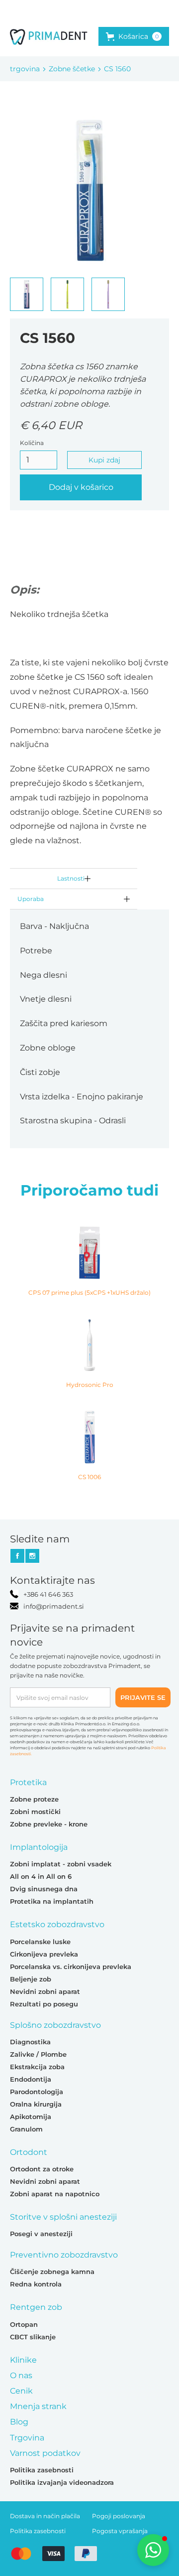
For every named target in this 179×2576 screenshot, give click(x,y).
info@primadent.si (54, 1606)
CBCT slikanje (33, 2337)
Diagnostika (30, 2042)
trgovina (25, 69)
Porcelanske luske (40, 1942)
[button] (134, 36)
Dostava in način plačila (45, 2516)
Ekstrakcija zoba (37, 2067)
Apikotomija (31, 2117)
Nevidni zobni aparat (45, 1991)
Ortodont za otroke (42, 2169)
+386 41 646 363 (48, 1594)
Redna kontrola (36, 2284)
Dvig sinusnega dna (44, 1889)
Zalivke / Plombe (38, 2054)
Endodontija (31, 2079)
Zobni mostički (35, 1812)
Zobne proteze (34, 1799)
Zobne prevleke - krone (49, 1824)
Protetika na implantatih (52, 1901)
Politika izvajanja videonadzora (62, 2482)
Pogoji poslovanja (119, 2516)
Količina (32, 443)
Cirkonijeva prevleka (44, 1954)
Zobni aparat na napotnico (55, 2194)
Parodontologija (37, 2092)
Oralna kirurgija (36, 2104)
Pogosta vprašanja (120, 2531)
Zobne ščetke (72, 69)
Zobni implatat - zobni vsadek (61, 1864)
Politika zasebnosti (42, 2470)
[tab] (74, 879)
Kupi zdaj (104, 460)
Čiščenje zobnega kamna (52, 2272)
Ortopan (24, 2324)
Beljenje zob (31, 1979)
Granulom (26, 2129)
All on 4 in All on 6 (41, 1876)
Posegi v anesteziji (41, 2234)
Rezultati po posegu (44, 2004)
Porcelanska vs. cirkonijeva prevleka (71, 1967)
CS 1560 (117, 69)
